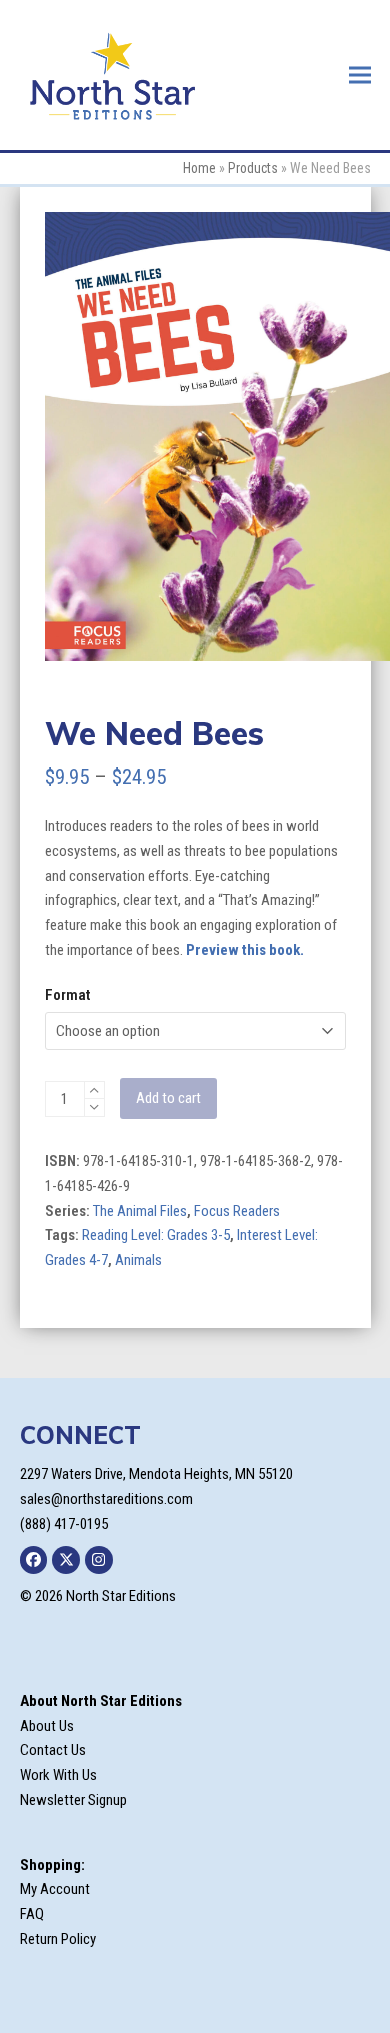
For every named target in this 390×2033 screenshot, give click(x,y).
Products (253, 168)
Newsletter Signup (73, 1800)
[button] (360, 74)
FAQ (32, 1914)
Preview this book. (245, 950)
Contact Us (53, 1750)
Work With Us (58, 1775)
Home (199, 168)
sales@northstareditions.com (106, 1499)
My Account (55, 1889)
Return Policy (58, 1939)
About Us (47, 1726)
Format (67, 995)
